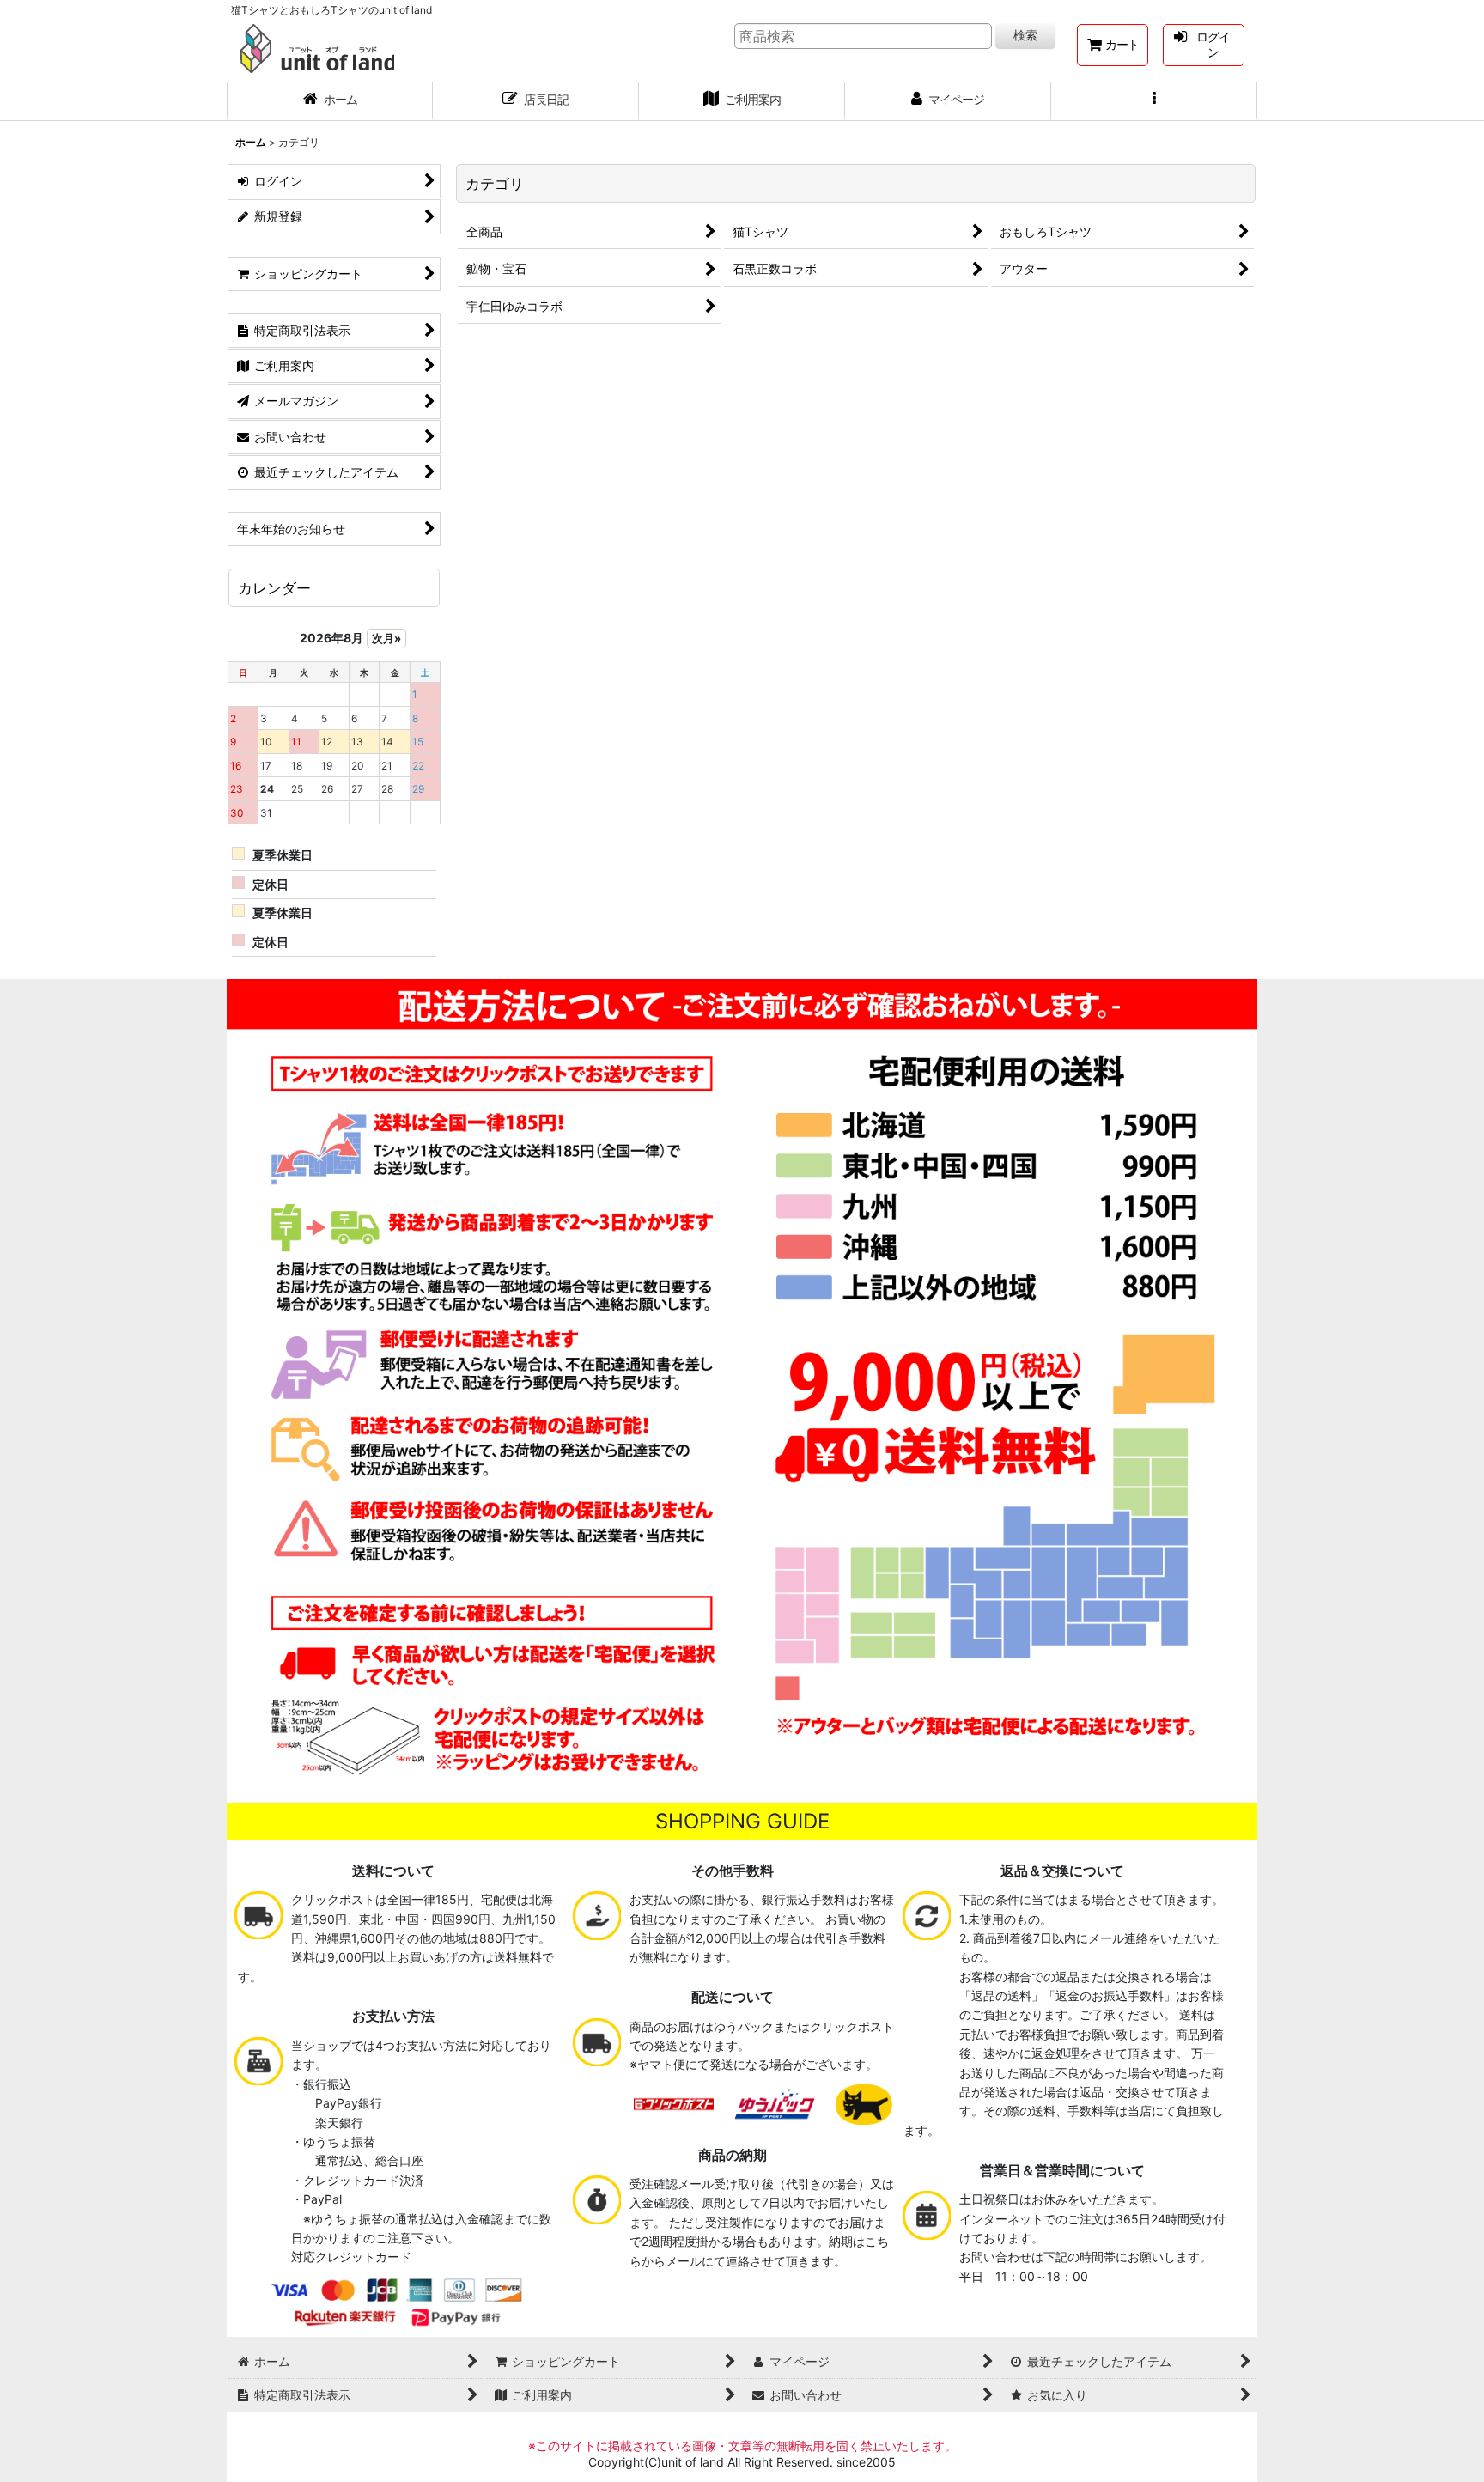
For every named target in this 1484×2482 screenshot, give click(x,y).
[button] (1154, 101)
